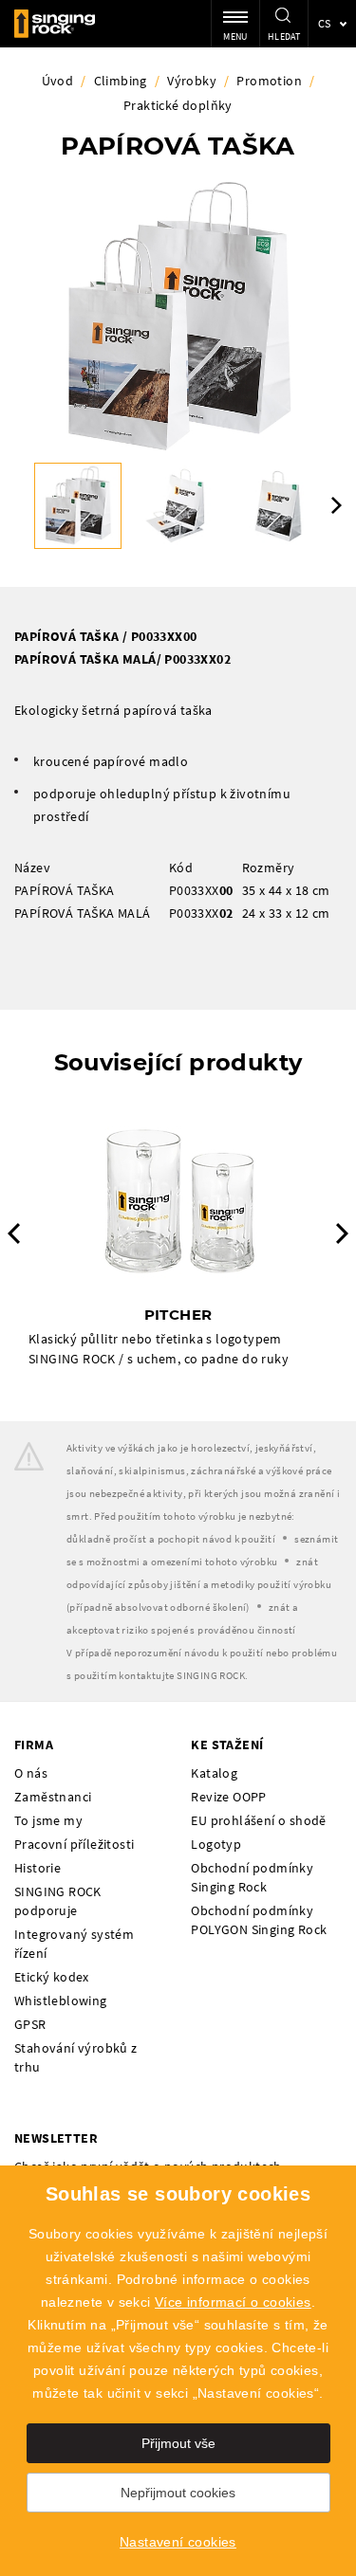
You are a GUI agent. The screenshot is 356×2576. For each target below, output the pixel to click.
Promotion (269, 81)
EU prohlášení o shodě (258, 1820)
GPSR (30, 2024)
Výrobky (192, 81)
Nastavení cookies (178, 2542)
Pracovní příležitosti (74, 1844)
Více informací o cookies (233, 2302)
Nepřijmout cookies (178, 2493)
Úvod (58, 81)
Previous (14, 1233)
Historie (37, 1868)
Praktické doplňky (178, 105)
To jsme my (48, 1820)
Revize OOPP (228, 1797)
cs (325, 23)
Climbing (121, 81)
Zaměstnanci (53, 1797)
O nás (31, 1773)
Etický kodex (52, 1977)
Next (337, 505)
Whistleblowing (61, 2001)
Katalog (214, 1773)
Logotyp (216, 1844)
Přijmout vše (178, 2443)
